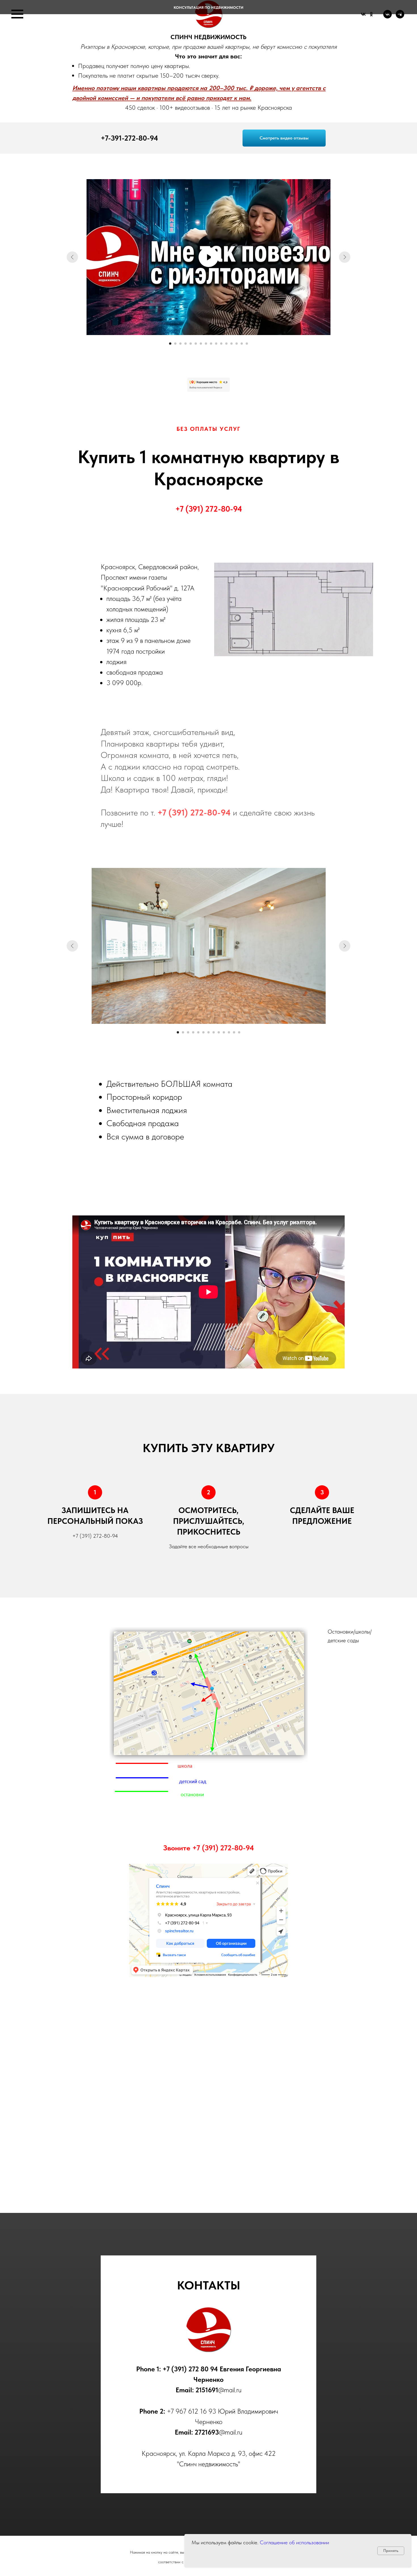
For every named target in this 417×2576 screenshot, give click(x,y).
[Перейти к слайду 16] (247, 344)
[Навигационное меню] (17, 14)
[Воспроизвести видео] (208, 257)
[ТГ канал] (400, 17)
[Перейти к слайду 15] (242, 344)
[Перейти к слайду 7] (201, 344)
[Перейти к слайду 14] (237, 344)
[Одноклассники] (371, 14)
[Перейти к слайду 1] (170, 344)
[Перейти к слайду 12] (226, 344)
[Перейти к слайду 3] (180, 344)
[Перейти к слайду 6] (196, 344)
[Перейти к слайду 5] (191, 344)
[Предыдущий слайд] (72, 257)
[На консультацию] (387, 17)
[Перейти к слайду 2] (175, 344)
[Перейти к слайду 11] (221, 344)
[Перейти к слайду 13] (231, 344)
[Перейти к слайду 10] (216, 344)
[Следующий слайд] (345, 257)
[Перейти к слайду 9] (211, 344)
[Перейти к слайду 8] (206, 344)
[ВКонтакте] (363, 14)
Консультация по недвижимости (208, 8)
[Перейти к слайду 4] (186, 344)
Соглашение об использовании (294, 2542)
